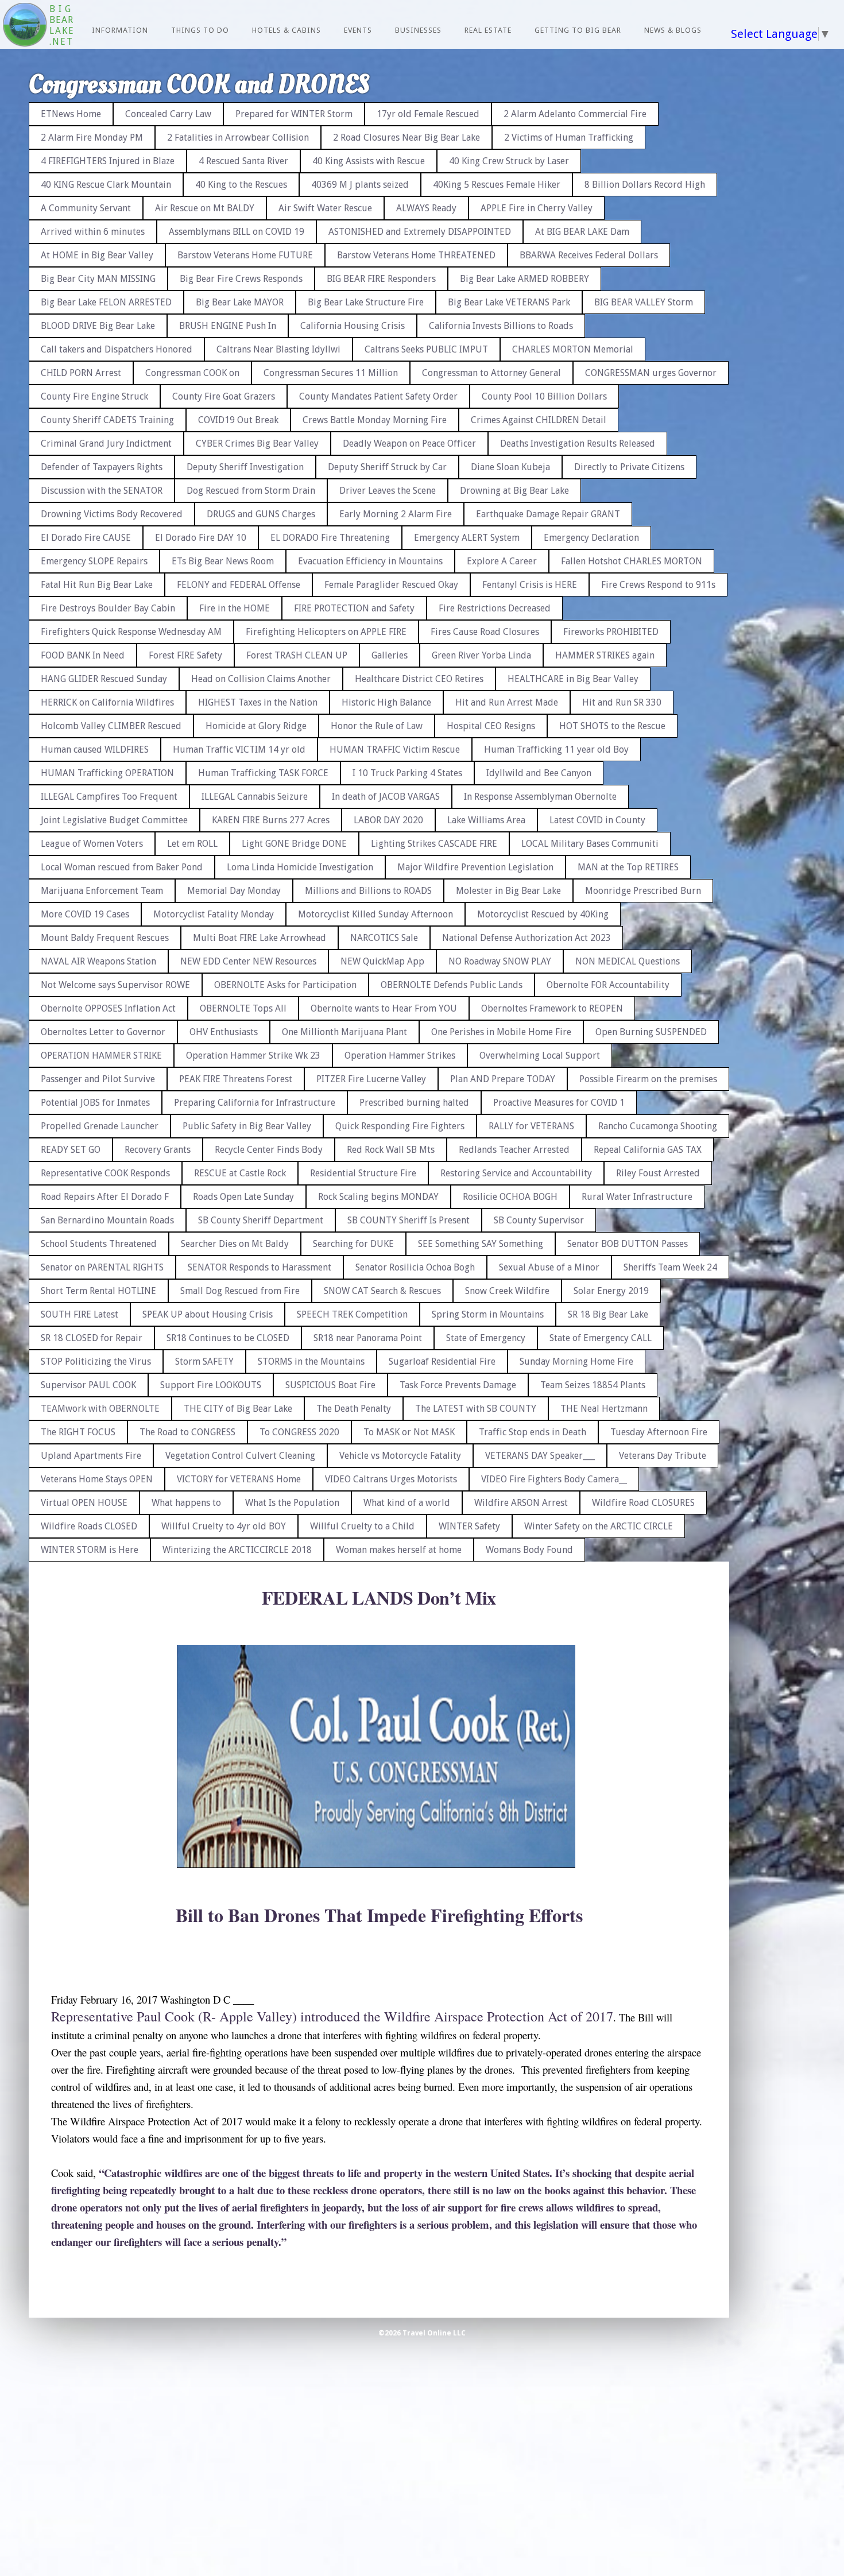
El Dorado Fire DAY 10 (201, 538)
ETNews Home (71, 114)
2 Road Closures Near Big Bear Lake (406, 137)
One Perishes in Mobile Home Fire (501, 1032)
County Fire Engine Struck (94, 396)
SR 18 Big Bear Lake (608, 1314)
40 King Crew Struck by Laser (509, 161)
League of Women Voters (92, 844)
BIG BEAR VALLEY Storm (644, 302)
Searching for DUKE (353, 1244)
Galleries (390, 655)
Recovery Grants (158, 1150)
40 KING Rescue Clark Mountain (106, 185)
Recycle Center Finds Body (269, 1150)
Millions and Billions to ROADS (368, 891)
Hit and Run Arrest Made (507, 702)
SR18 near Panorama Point (368, 1338)
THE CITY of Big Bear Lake (238, 1409)
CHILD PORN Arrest (81, 373)
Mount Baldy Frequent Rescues (105, 938)
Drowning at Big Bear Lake (514, 491)
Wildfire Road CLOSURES (643, 1503)
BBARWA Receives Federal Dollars (589, 255)
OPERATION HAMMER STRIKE (101, 1055)
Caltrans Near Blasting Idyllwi (278, 349)
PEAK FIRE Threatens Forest (236, 1079)
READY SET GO (71, 1150)
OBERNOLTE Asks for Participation (285, 985)
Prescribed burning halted (414, 1103)
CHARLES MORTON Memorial (573, 349)
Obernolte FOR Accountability (608, 985)
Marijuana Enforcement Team (102, 891)
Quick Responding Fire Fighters (400, 1126)
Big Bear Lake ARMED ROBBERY (524, 279)
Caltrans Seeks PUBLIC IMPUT (426, 349)
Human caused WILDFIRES (95, 749)
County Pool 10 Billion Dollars (544, 396)
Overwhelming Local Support (540, 1055)
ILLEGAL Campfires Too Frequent (109, 797)
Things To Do (200, 30)
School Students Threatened (99, 1244)
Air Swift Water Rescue (325, 208)
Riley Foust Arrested (658, 1173)
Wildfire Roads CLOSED (89, 1526)
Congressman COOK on (192, 373)
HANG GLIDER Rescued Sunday (104, 679)
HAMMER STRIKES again (605, 655)
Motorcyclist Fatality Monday (214, 914)
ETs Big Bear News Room (223, 561)
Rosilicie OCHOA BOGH (510, 1197)
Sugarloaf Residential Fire (442, 1361)
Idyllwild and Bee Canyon (539, 773)
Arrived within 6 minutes (93, 232)
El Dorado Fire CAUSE (86, 538)
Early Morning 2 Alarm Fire (396, 514)
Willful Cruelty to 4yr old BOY (224, 1526)
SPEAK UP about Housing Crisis (208, 1314)
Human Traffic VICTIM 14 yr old (239, 749)
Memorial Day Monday (234, 891)
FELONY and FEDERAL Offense (239, 585)
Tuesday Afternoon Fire (659, 1432)
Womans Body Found (529, 1550)
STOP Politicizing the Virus (96, 1361)
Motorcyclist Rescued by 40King (543, 914)
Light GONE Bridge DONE (294, 844)
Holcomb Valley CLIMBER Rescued (111, 726)
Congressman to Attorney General (491, 373)
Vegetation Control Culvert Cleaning (240, 1456)
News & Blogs (673, 30)
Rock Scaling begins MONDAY (378, 1197)
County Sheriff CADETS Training (107, 420)
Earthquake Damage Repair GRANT (548, 514)
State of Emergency (486, 1338)
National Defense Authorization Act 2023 (526, 938)
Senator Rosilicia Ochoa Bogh (415, 1267)
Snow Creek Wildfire (507, 1291)
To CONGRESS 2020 (299, 1432)
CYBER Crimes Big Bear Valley (257, 443)
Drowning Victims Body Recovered (112, 514)
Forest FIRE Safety (185, 655)
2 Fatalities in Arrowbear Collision (238, 137)
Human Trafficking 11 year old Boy (556, 749)
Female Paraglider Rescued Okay (391, 585)
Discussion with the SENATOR (102, 491)
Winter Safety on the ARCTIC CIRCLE (599, 1526)
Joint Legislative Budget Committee (114, 820)
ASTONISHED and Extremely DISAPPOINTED (420, 232)
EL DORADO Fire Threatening (330, 538)
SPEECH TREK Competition (352, 1314)
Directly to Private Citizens (629, 467)
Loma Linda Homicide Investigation (300, 867)
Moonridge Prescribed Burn (643, 891)
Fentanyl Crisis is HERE (530, 585)
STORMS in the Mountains (311, 1361)
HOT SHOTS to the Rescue (612, 726)
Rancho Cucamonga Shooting (658, 1126)
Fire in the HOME (235, 608)
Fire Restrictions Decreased (495, 608)
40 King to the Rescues (241, 185)
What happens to (186, 1503)
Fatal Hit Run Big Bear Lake (97, 585)
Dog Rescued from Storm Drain (251, 491)
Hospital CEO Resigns (491, 726)
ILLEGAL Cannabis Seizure (255, 797)
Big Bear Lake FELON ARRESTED (106, 302)
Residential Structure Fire (363, 1173)
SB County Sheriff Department (261, 1220)
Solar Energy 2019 (611, 1291)
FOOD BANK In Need (83, 655)
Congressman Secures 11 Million (331, 373)
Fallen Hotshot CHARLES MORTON (632, 561)
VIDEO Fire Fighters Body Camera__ (554, 1479)
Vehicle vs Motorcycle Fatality (400, 1456)
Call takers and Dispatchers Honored (117, 349)
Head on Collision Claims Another (261, 679)
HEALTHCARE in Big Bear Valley (573, 679)
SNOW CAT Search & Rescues (382, 1291)
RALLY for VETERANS (531, 1126)
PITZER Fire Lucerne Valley (371, 1079)
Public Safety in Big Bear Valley (247, 1126)
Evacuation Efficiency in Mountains (370, 561)
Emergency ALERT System (467, 538)
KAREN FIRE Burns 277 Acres (271, 820)
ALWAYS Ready (426, 208)
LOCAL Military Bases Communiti (590, 844)
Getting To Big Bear (578, 30)
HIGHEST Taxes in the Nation (258, 702)
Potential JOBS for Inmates (95, 1103)
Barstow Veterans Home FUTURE (245, 255)
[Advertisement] (795, 264)
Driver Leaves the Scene (388, 491)
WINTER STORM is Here (90, 1550)
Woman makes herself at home (399, 1550)
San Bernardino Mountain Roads (107, 1220)
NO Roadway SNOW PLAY (500, 961)
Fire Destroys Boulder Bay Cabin (108, 608)
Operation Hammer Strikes (400, 1055)
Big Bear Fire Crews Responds (241, 279)
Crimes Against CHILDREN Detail (539, 420)
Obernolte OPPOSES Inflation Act (108, 1008)
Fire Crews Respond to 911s (658, 585)
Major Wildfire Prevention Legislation (475, 867)
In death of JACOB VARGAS (386, 797)
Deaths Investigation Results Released (578, 443)
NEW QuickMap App (382, 961)
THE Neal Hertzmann (604, 1409)
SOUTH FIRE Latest (80, 1314)
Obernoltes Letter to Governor (103, 1032)
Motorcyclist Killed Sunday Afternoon (375, 914)
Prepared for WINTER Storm (294, 114)
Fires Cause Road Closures (485, 632)
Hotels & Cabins (287, 30)
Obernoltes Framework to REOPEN (552, 1008)
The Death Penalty (354, 1409)
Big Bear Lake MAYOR (240, 302)
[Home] (25, 26)
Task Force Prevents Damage (458, 1385)
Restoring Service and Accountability (516, 1173)
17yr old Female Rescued (428, 114)
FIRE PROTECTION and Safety (354, 608)
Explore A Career (502, 561)
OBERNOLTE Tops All (243, 1008)
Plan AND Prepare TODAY (503, 1079)
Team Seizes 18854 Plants (593, 1385)
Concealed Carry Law (168, 114)
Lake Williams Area (486, 820)
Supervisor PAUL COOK (88, 1385)
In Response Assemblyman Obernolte (540, 797)
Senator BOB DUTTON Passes (628, 1244)
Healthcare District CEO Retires (419, 679)
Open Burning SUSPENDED (651, 1032)
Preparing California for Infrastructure (255, 1103)
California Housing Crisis (353, 326)
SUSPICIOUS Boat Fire (330, 1385)
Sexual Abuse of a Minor (549, 1267)
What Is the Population (292, 1503)
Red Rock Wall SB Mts (391, 1150)
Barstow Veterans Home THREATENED (416, 255)
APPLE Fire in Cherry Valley (537, 208)
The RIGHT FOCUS (78, 1432)
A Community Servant (86, 208)
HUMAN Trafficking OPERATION (107, 773)
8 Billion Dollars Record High (645, 185)
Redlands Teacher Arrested (514, 1150)
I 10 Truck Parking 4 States (407, 773)
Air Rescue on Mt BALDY (205, 208)
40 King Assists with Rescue (369, 161)
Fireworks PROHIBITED (611, 632)
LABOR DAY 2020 (388, 820)
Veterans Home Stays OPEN (97, 1479)
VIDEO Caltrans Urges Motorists (391, 1479)
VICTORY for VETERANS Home (239, 1479)
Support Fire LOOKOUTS (211, 1385)
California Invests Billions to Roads (501, 326)
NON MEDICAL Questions (628, 961)
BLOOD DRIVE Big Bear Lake (98, 326)
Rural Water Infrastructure (637, 1197)
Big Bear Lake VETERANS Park (509, 302)
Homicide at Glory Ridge (256, 726)
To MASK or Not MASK (409, 1432)
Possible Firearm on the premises (648, 1079)
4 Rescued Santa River (243, 161)
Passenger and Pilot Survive (98, 1079)
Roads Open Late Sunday (243, 1197)
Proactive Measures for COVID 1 (559, 1103)
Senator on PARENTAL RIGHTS (102, 1267)
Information (120, 30)
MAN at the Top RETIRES (628, 867)
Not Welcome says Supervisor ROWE (115, 985)
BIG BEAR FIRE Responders (381, 279)
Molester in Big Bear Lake (508, 891)
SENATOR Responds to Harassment (260, 1267)
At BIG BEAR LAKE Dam (582, 232)
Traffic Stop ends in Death (533, 1432)
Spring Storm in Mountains (488, 1314)
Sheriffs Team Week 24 (670, 1267)
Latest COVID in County (597, 820)
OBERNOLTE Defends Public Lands (452, 985)
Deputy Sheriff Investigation (245, 467)
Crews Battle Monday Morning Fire (375, 420)
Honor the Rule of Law (377, 726)
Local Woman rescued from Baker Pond (122, 867)
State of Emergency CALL (601, 1338)
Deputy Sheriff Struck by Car (387, 467)
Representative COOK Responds (105, 1173)
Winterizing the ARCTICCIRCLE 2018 (237, 1550)
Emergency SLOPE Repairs (94, 561)
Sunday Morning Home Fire (576, 1361)
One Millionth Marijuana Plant (344, 1032)
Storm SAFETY (204, 1361)
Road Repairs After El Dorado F (105, 1197)
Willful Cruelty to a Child (362, 1526)
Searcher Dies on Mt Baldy (235, 1244)
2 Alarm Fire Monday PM (92, 137)
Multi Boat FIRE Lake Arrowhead (260, 938)
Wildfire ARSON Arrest (521, 1503)
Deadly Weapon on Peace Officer (409, 443)
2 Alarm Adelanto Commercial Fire (575, 114)
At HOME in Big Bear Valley (97, 255)
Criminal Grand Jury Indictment (106, 443)
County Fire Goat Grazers (224, 396)
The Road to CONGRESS (187, 1432)
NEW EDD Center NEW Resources (248, 961)
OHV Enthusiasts (224, 1032)
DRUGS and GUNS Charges (261, 514)
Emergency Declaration (591, 538)
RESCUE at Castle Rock (240, 1173)
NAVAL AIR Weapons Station (98, 961)
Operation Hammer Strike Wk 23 (253, 1055)
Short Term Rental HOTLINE (98, 1291)
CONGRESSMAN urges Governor (651, 373)
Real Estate (488, 30)
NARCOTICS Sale (384, 938)
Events (358, 30)
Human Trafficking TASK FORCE (263, 773)
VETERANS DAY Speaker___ (540, 1456)
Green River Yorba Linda (481, 655)
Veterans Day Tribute (663, 1456)
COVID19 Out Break (238, 420)
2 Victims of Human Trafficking (569, 137)
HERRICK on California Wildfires (107, 702)
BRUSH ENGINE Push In (228, 326)
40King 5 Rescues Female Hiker (497, 185)
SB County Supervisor (539, 1220)
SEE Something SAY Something (481, 1244)
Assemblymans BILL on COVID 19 (237, 232)
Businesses (418, 30)
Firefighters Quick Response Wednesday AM (131, 632)
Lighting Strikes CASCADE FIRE (434, 844)
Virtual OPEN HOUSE (84, 1503)
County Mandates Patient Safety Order (378, 396)
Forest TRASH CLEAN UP (297, 655)
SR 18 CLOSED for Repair (92, 1338)
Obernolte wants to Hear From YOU (384, 1008)
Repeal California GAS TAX (648, 1150)
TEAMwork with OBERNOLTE (100, 1409)
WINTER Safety (469, 1526)
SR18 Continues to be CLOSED (228, 1338)
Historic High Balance (386, 702)
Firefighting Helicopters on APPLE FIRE (326, 632)
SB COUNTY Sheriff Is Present (409, 1220)
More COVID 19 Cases (85, 914)
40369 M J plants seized (360, 185)
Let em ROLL (192, 844)
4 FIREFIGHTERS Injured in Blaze (108, 161)
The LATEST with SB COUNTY (476, 1409)
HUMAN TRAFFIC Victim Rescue (395, 749)
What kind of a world (407, 1503)
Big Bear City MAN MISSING (98, 279)
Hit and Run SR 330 (622, 702)
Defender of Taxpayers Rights (102, 467)
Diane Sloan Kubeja (510, 467)
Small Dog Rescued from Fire (240, 1291)
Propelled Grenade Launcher (100, 1126)
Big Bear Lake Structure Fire (366, 302)
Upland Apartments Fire (91, 1456)
